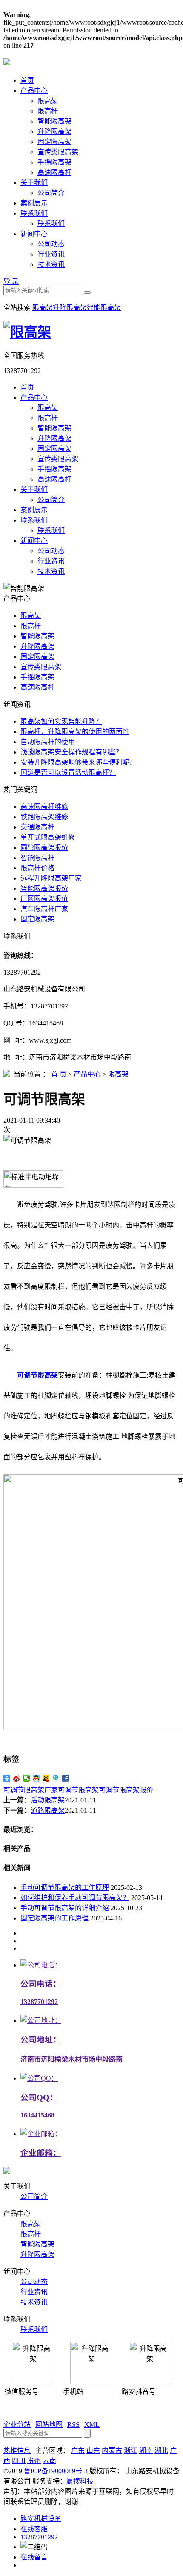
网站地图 (49, 2424)
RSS (73, 2424)
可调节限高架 (78, 1790)
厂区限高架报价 (44, 899)
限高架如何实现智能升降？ (61, 721)
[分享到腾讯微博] (56, 1778)
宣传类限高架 (58, 152)
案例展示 (34, 203)
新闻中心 (34, 234)
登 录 (11, 282)
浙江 (131, 2450)
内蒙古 (112, 2450)
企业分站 (17, 2424)
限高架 (48, 101)
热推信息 (17, 2450)
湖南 (146, 2450)
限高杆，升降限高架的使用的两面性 (75, 732)
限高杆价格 (37, 868)
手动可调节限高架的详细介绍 (65, 1908)
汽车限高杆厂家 (44, 909)
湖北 (161, 2450)
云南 (49, 2461)
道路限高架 (48, 1810)
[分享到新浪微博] (17, 1778)
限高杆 (48, 111)
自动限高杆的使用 (48, 742)
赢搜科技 (80, 2481)
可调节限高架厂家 (31, 1790)
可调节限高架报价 (126, 1790)
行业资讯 (51, 254)
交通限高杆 (37, 827)
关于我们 (34, 183)
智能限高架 (54, 121)
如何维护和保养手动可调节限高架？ (75, 1898)
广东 (78, 2450)
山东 (93, 2450)
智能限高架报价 (44, 888)
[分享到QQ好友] (36, 1778)
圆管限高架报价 (44, 848)
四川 (19, 2461)
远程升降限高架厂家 (51, 878)
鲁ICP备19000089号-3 (56, 2471)
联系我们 (34, 213)
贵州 (34, 2461)
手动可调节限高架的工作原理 (65, 1887)
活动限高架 (48, 1800)
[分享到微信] (27, 1778)
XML (92, 2424)
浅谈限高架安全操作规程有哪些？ (71, 752)
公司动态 (51, 244)
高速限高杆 (54, 172)
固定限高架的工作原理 (54, 1918)
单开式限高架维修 (48, 837)
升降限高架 (54, 131)
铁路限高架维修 (44, 817)
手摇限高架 (54, 162)
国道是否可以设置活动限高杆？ (68, 773)
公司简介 (51, 193)
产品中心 (34, 91)
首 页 (59, 1074)
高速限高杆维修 (44, 807)
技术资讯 (51, 264)
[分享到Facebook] (66, 1778)
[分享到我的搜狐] (46, 1778)
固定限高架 (54, 142)
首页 (27, 80)
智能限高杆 (37, 858)
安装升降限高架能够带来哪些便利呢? (76, 762)
